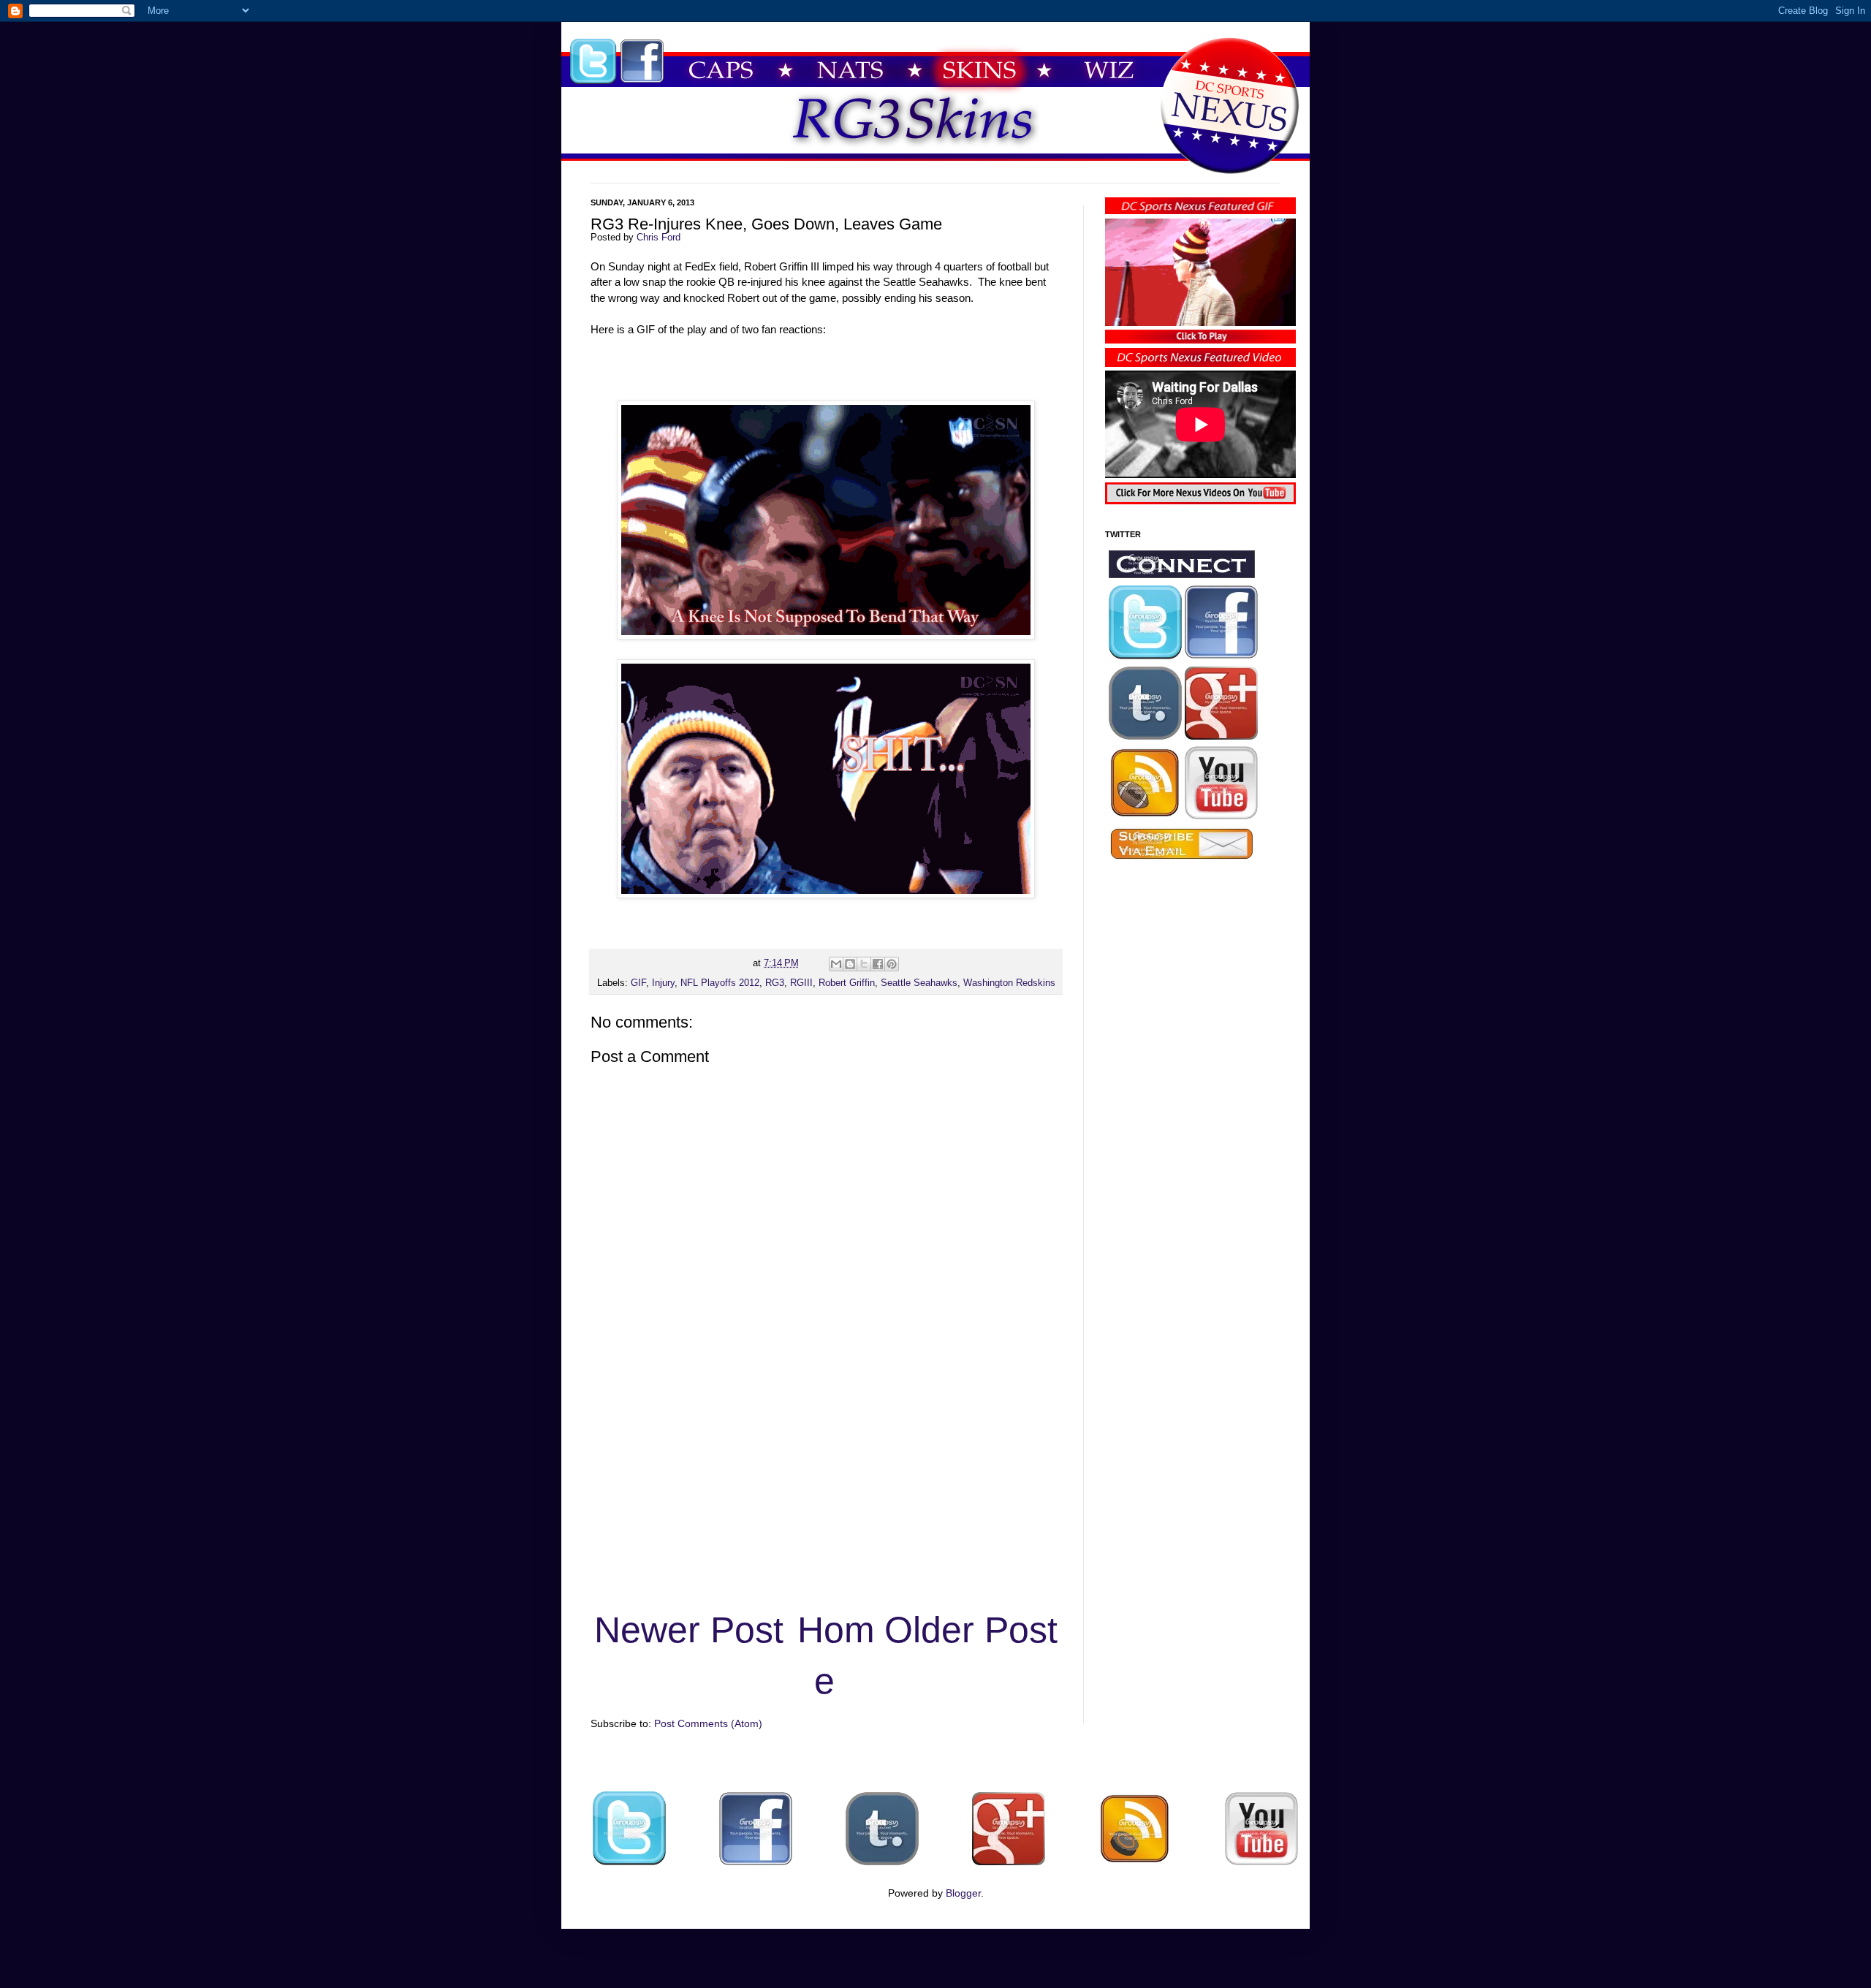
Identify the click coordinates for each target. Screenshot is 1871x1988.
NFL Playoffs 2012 (720, 983)
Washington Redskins (1009, 983)
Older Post (971, 1630)
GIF (638, 983)
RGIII (801, 983)
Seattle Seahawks (919, 983)
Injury (663, 983)
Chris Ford (659, 238)
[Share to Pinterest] (892, 964)
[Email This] (836, 964)
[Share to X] (864, 964)
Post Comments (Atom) (708, 1723)
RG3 (775, 983)
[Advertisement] (826, 1492)
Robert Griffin (847, 983)
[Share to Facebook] (878, 964)
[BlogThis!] (850, 964)
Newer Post (689, 1630)
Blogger (963, 1893)
